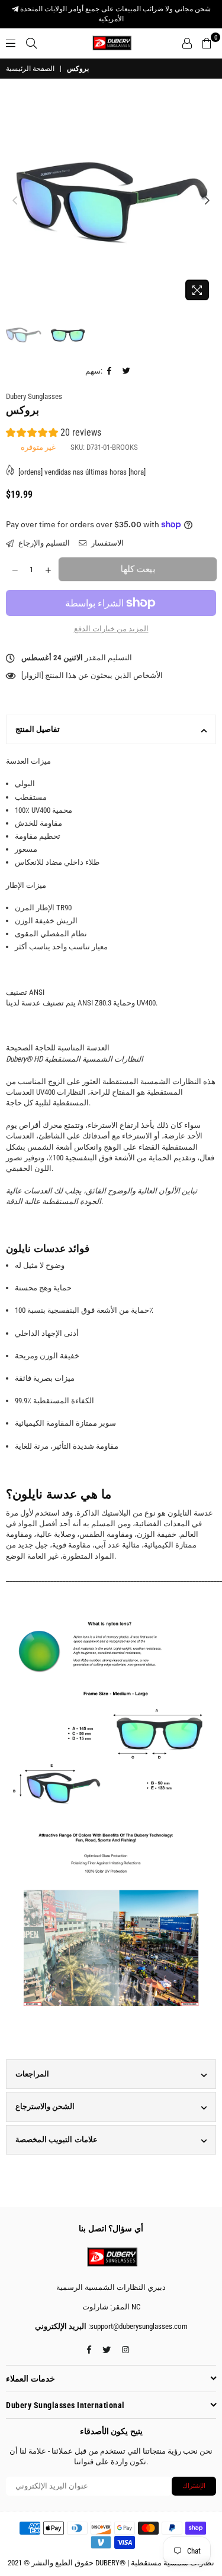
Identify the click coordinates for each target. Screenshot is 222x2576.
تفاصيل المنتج (38, 729)
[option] (111, 201)
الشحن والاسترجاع (45, 2106)
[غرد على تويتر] (127, 371)
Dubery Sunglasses (34, 396)
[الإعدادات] (187, 43)
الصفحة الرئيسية (30, 69)
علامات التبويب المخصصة (57, 2139)
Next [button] (207, 201)
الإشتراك (194, 2486)
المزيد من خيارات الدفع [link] (111, 629)
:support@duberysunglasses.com (137, 2326)
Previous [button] (15, 201)
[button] (54, 434)
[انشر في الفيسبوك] (110, 371)
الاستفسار (107, 543)
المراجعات (32, 2074)
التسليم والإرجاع (43, 543)
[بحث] (31, 43)
